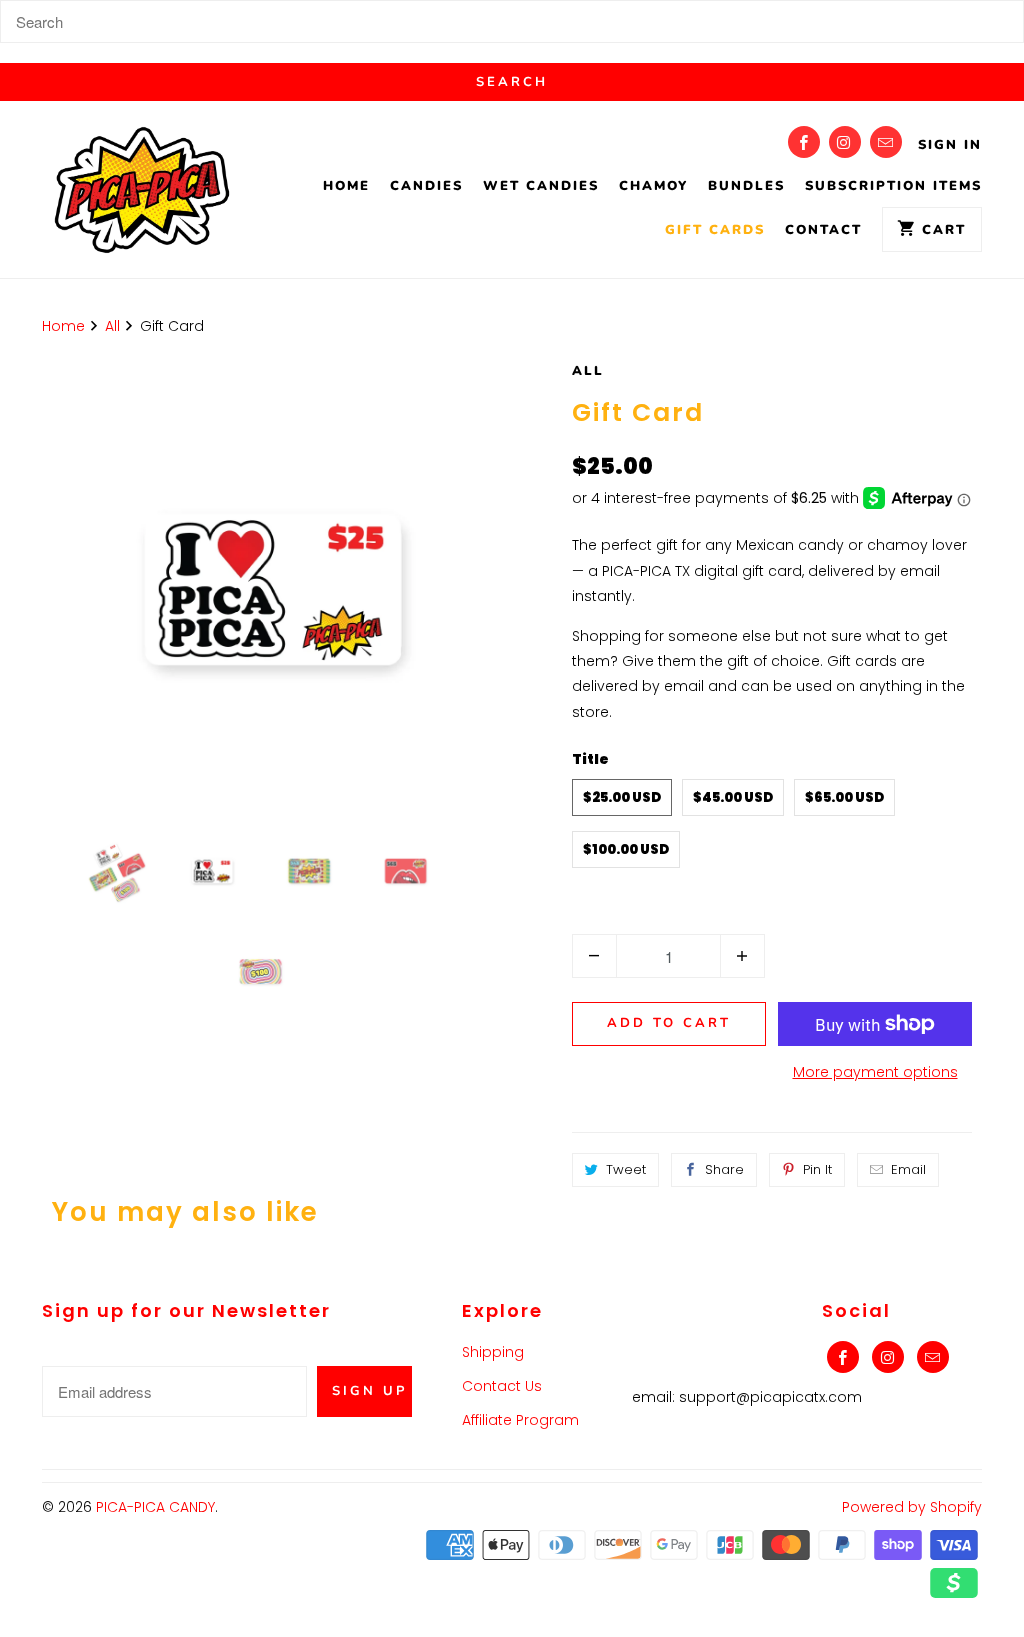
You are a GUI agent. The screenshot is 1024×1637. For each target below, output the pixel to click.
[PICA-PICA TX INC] (142, 194)
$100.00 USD (626, 849)
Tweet (626, 1169)
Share (724, 1169)
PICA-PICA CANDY (155, 1507)
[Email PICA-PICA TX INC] (886, 142)
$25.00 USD (622, 797)
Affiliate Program (520, 1420)
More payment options (875, 1072)
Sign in (950, 145)
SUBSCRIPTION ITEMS (893, 186)
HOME (346, 186)
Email (908, 1169)
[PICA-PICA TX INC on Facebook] (804, 142)
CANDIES (426, 186)
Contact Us (502, 1386)
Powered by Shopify (912, 1507)
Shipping (493, 1352)
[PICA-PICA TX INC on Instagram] (845, 142)
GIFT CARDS (715, 230)
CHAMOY (653, 186)
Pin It (817, 1169)
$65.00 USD (844, 797)
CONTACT (823, 230)
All (588, 371)
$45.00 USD (733, 797)
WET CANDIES (541, 186)
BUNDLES (746, 186)
